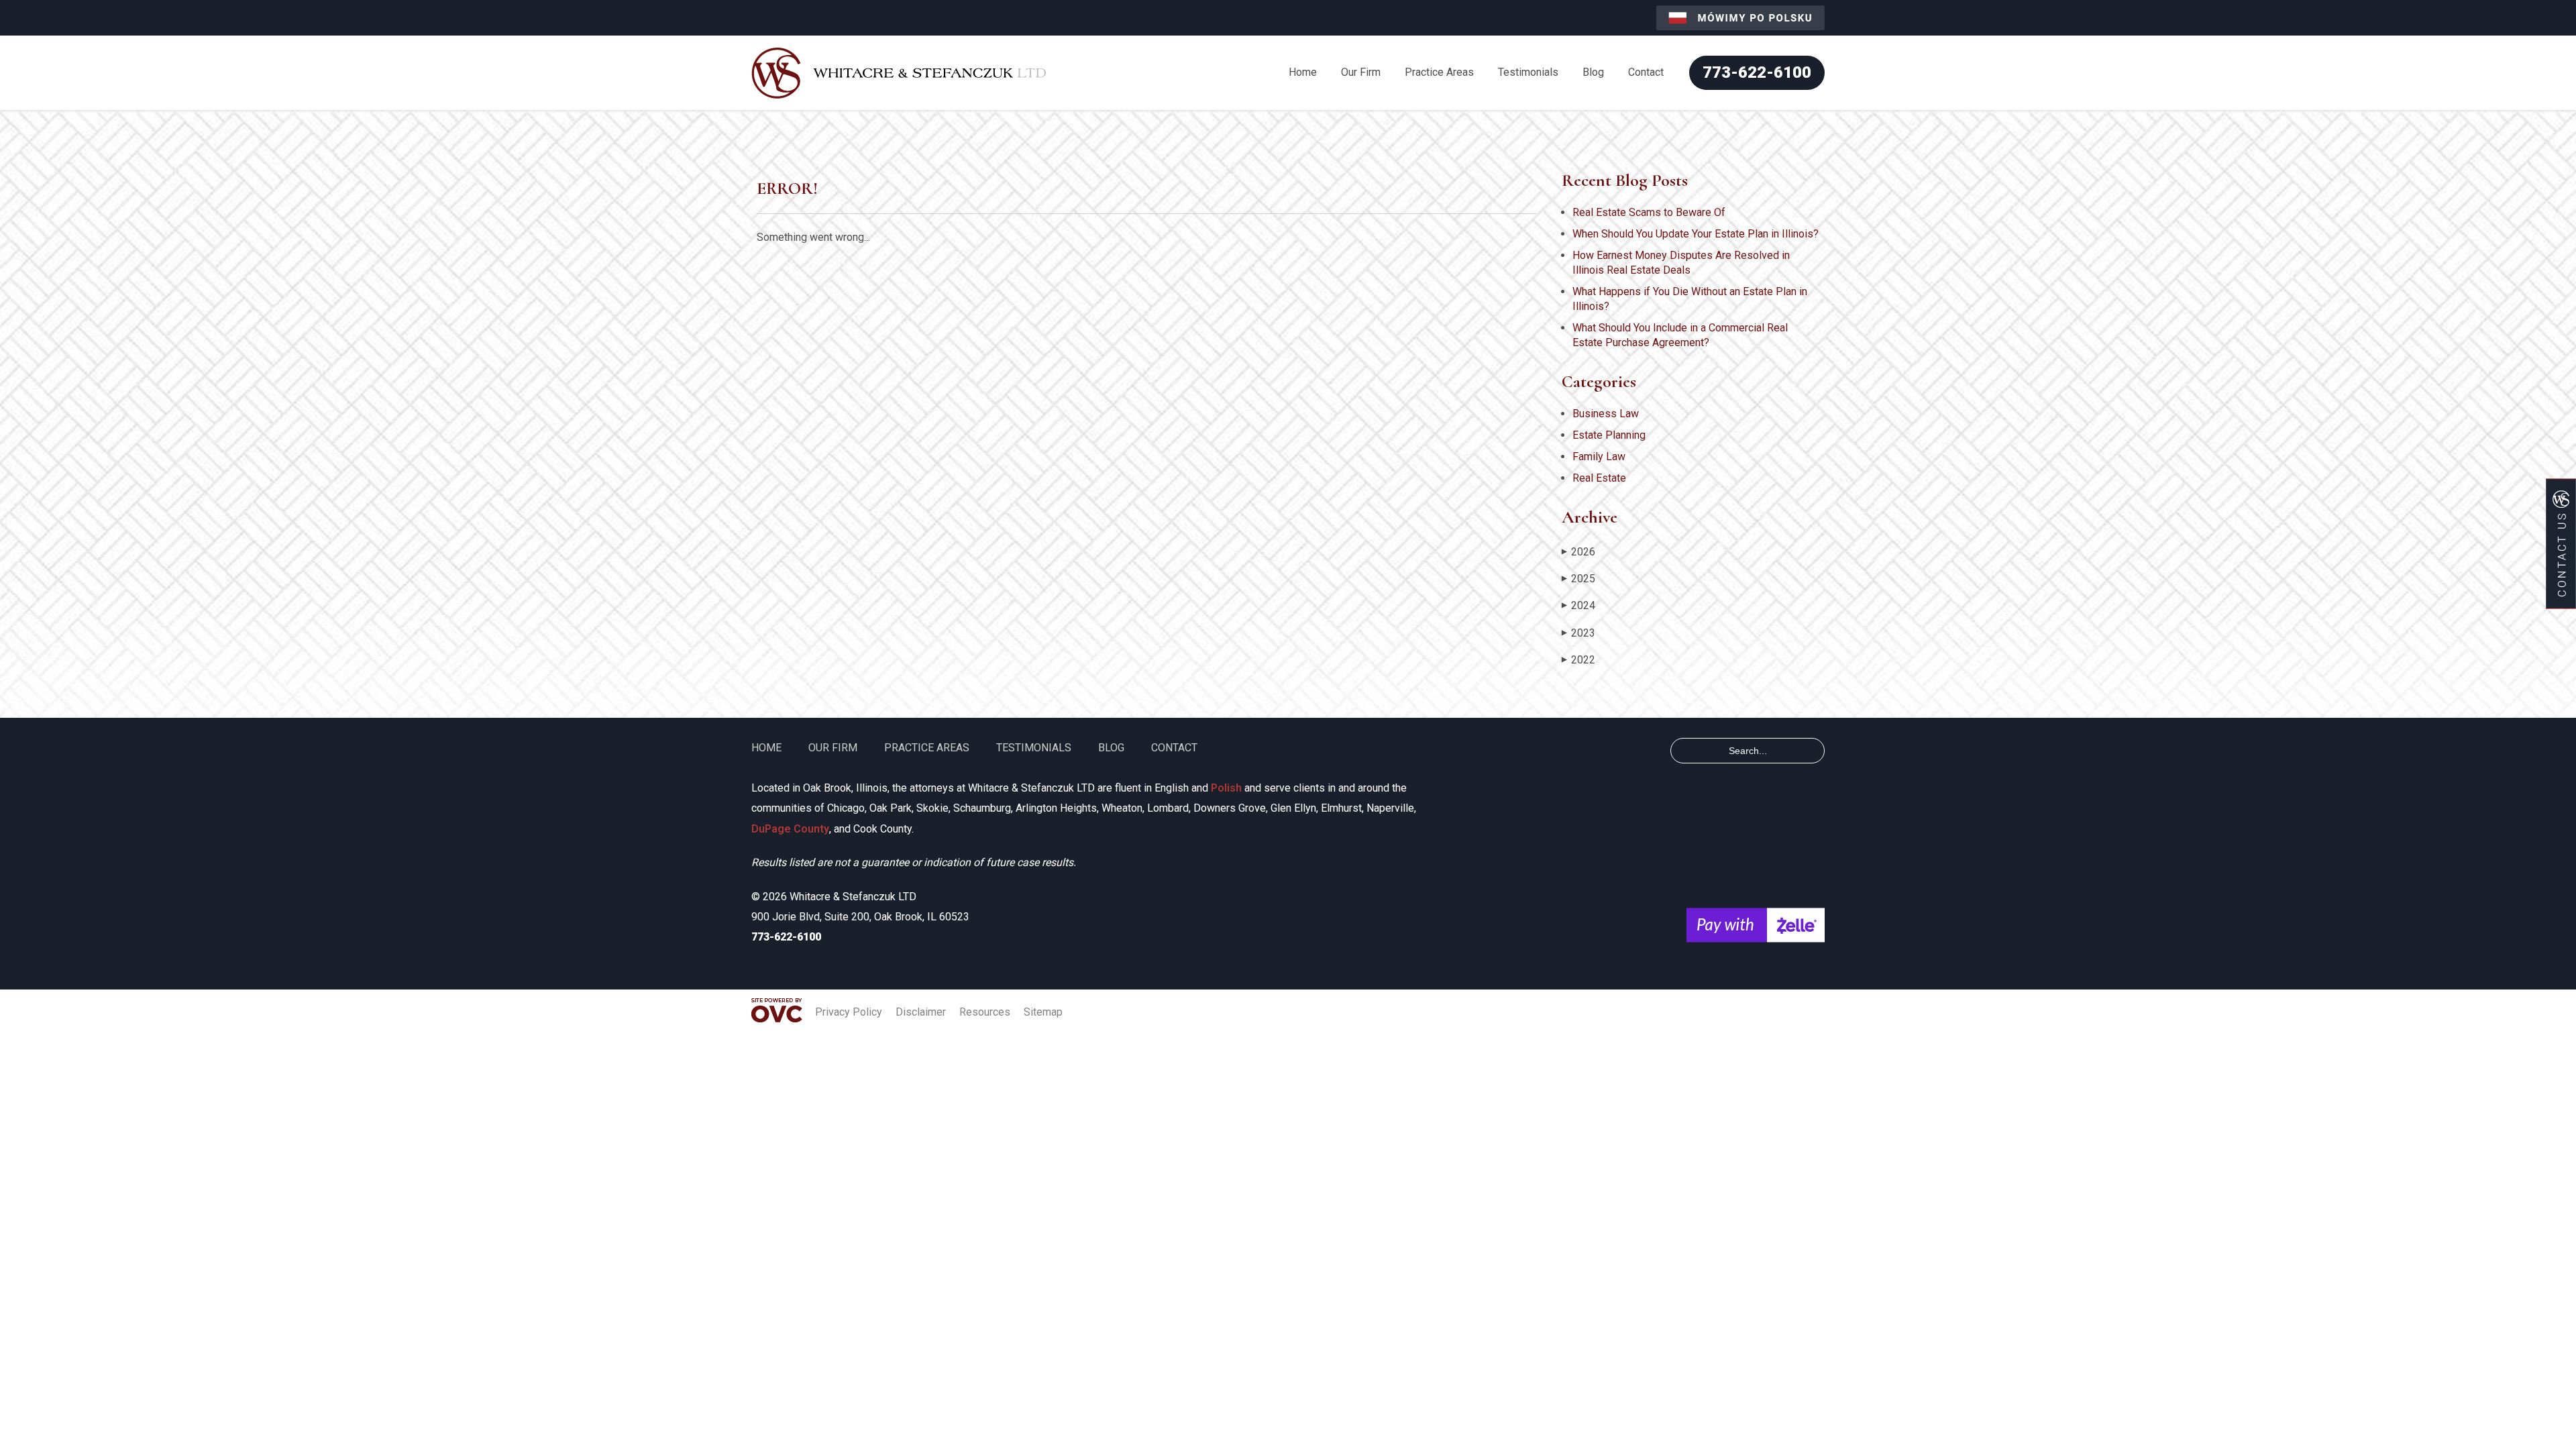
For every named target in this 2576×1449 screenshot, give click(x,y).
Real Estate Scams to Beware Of (1649, 212)
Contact (1646, 72)
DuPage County (790, 829)
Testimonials (1528, 72)
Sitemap (1043, 1012)
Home (1303, 72)
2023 (1578, 633)
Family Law (1599, 457)
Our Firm (1361, 72)
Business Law (1606, 414)
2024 (1578, 605)
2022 (1578, 660)
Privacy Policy (849, 1012)
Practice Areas (1439, 72)
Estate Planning (1609, 435)
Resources (985, 1012)
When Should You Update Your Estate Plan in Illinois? (1696, 234)
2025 (1578, 579)
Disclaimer (921, 1012)
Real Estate (1599, 478)
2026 (1578, 552)
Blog (1593, 72)
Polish (1226, 788)
